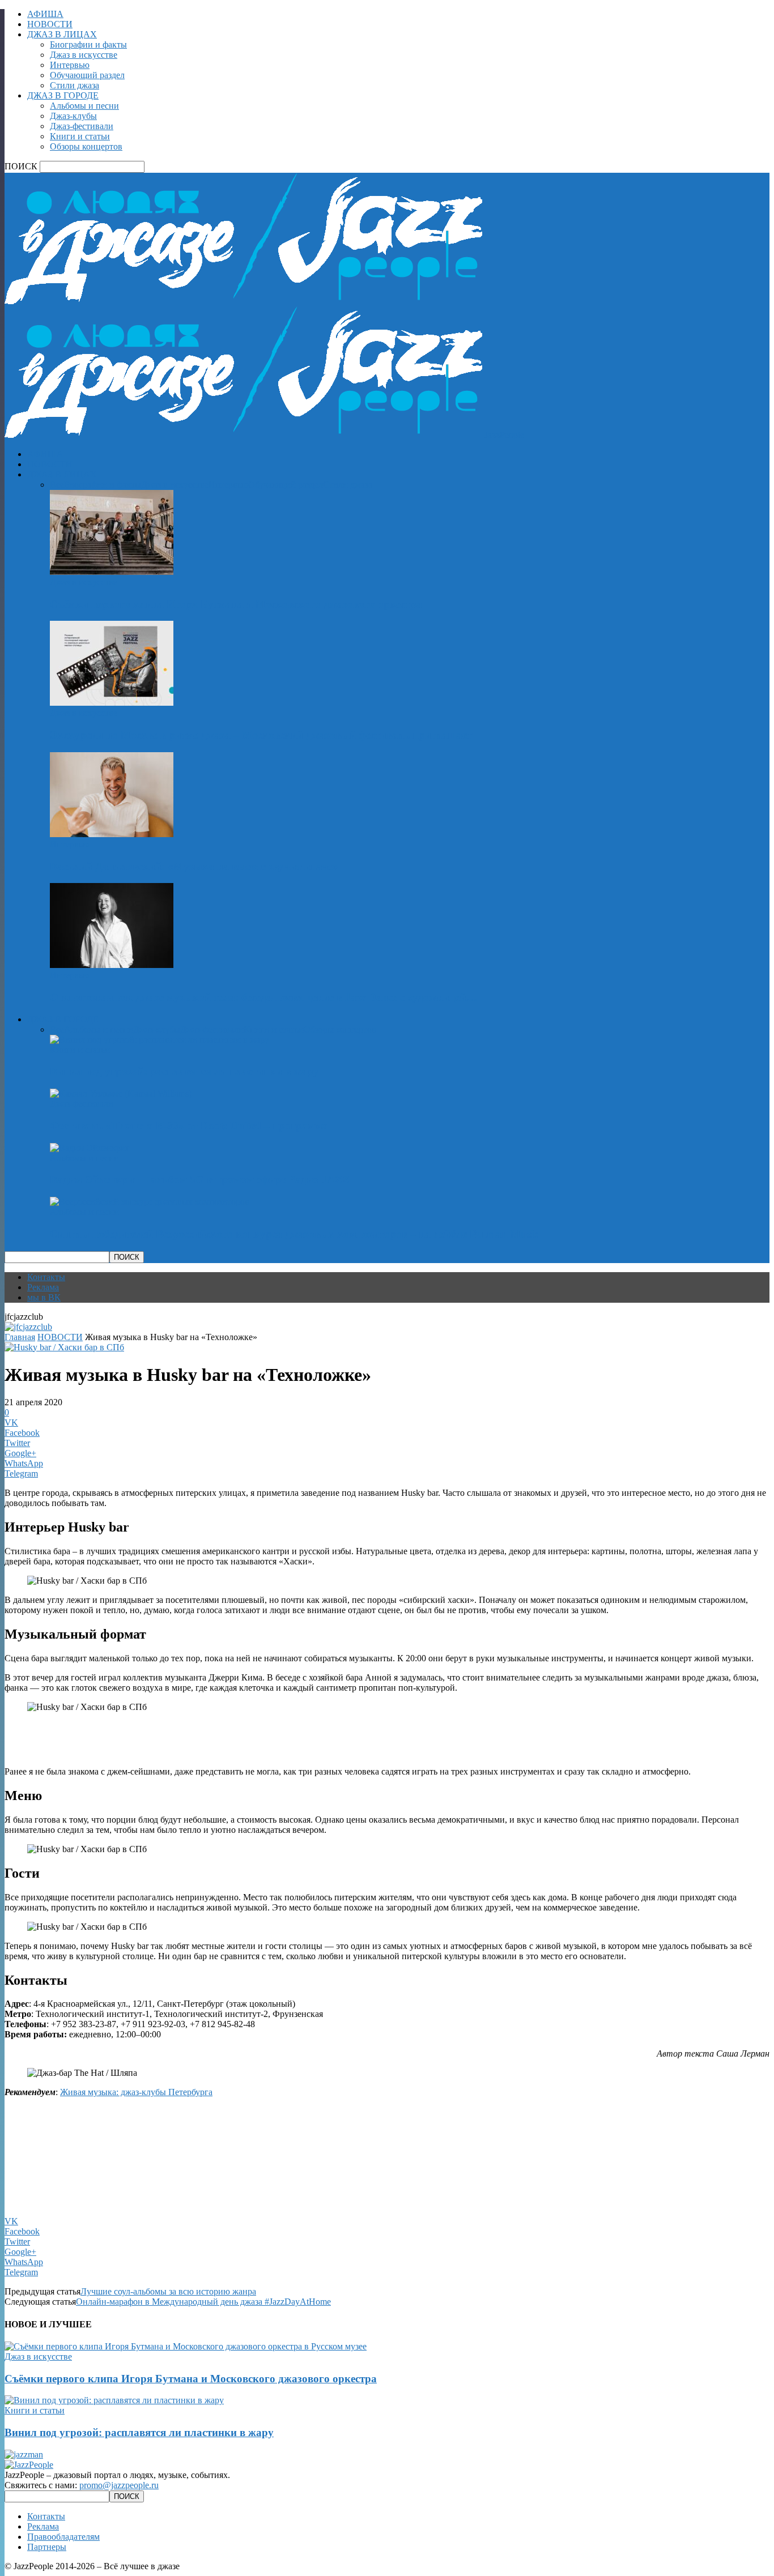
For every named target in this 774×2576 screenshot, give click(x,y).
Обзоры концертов (86, 146)
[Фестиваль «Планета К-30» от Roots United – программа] (121, 1093)
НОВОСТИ (50, 24)
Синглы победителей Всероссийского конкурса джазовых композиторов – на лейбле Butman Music (294, 1234)
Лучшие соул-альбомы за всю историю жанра (168, 2291)
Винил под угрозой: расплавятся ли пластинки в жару (184, 1071)
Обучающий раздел (87, 75)
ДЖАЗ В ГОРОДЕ (63, 95)
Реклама (43, 1287)
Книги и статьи (80, 136)
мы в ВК (44, 1297)
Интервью (70, 65)
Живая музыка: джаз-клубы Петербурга (136, 2092)
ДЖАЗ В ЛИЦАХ (62, 34)
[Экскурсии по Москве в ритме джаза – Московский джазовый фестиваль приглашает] (112, 703)
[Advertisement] (137, 1738)
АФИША (45, 14)
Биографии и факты (88, 44)
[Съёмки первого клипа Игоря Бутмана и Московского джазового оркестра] (112, 572)
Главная (20, 1337)
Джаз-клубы (73, 116)
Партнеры (47, 2547)
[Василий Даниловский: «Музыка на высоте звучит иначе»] (112, 834)
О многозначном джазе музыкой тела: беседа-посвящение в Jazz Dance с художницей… (263, 997)
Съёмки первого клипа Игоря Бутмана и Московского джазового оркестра (236, 604)
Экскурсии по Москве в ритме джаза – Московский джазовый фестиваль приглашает (261, 735)
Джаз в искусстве (84, 55)
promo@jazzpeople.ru (119, 2485)
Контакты (46, 1277)
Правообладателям (63, 2537)
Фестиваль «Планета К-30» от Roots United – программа (189, 1126)
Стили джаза (75, 85)
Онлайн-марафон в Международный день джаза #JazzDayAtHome (203, 2302)
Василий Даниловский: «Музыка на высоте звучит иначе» (194, 866)
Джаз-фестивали (82, 126)
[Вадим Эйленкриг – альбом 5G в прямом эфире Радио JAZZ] (90, 1148)
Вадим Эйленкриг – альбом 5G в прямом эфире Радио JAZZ (200, 1180)
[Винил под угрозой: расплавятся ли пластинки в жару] (160, 1040)
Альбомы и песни (84, 106)
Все (57, 485)
